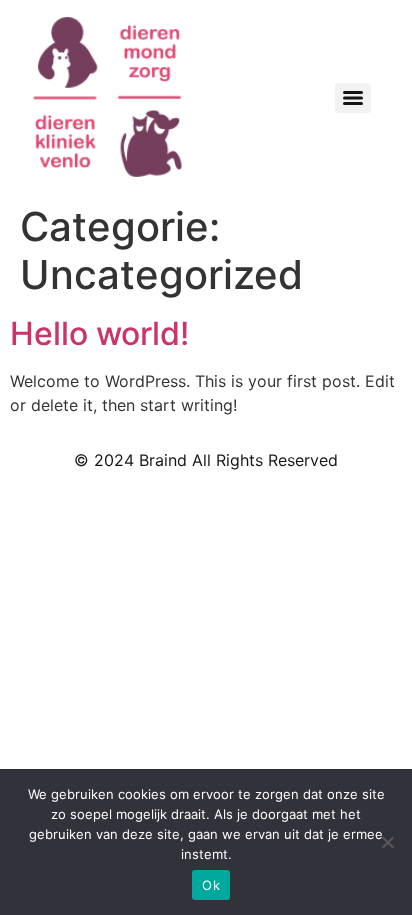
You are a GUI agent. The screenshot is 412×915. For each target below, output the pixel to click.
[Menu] (353, 98)
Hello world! (99, 333)
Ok (211, 885)
